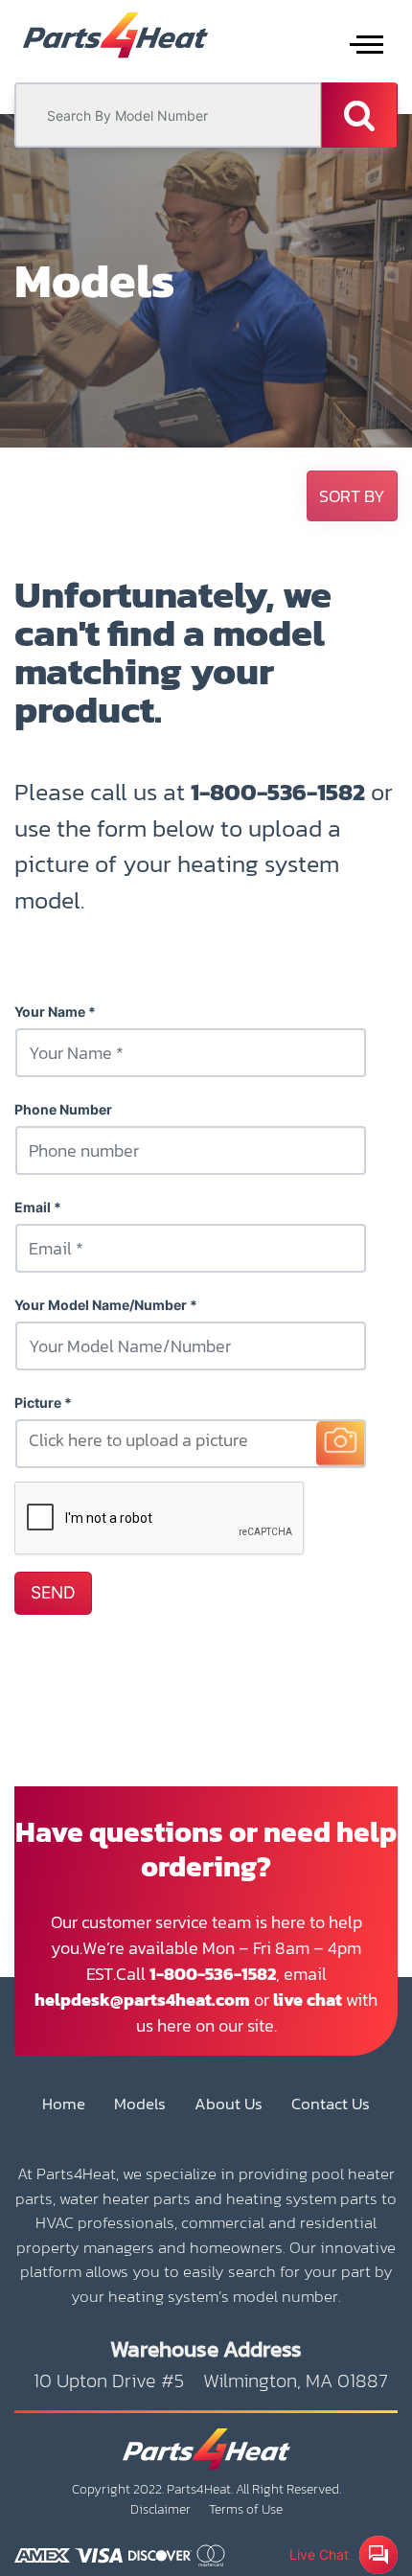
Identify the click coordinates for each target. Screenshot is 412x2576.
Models (140, 2104)
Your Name (50, 1012)
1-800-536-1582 (278, 792)
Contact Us (331, 2104)
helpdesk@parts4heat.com (142, 2000)
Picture (38, 1403)
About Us (229, 2104)
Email (33, 1207)
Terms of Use (246, 2509)
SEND (53, 1592)
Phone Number (63, 1109)
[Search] (359, 115)
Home (64, 2104)
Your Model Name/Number (101, 1305)
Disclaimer (160, 2509)
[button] (352, 496)
